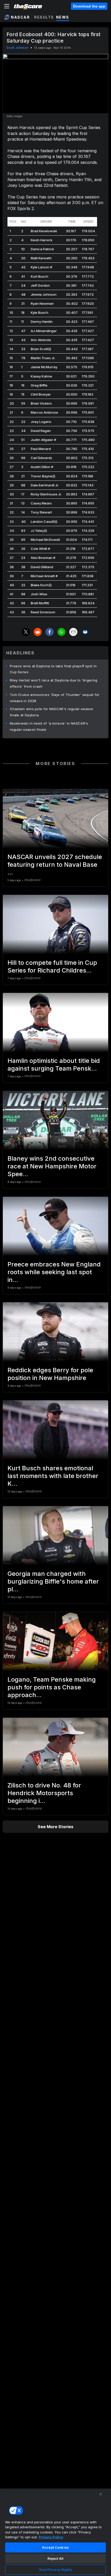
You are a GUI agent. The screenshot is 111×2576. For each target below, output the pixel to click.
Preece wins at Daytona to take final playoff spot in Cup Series (53, 669)
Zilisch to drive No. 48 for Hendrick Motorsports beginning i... (44, 1793)
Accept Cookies (55, 2547)
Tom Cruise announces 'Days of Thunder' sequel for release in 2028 (55, 698)
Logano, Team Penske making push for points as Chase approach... (52, 1687)
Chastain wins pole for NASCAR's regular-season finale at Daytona (52, 712)
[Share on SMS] (85, 632)
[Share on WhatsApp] (61, 632)
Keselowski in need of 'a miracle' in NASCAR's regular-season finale (49, 726)
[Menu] (7, 6)
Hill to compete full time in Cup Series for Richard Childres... (52, 966)
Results (44, 17)
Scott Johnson (17, 48)
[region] (55, 2532)
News (63, 17)
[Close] (101, 2494)
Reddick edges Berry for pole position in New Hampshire (50, 1374)
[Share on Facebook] (50, 632)
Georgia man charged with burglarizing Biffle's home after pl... (53, 1581)
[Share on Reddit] (38, 632)
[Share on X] (26, 632)
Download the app (89, 6)
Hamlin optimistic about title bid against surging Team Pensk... (54, 1065)
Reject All (55, 2558)
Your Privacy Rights (55, 2570)
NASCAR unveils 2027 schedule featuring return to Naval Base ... (55, 865)
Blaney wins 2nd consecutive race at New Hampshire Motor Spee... (52, 1166)
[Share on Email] (73, 632)
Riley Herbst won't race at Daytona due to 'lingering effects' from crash (54, 683)
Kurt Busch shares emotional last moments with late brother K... (53, 1476)
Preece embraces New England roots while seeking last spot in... (54, 1272)
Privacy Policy (51, 2537)
